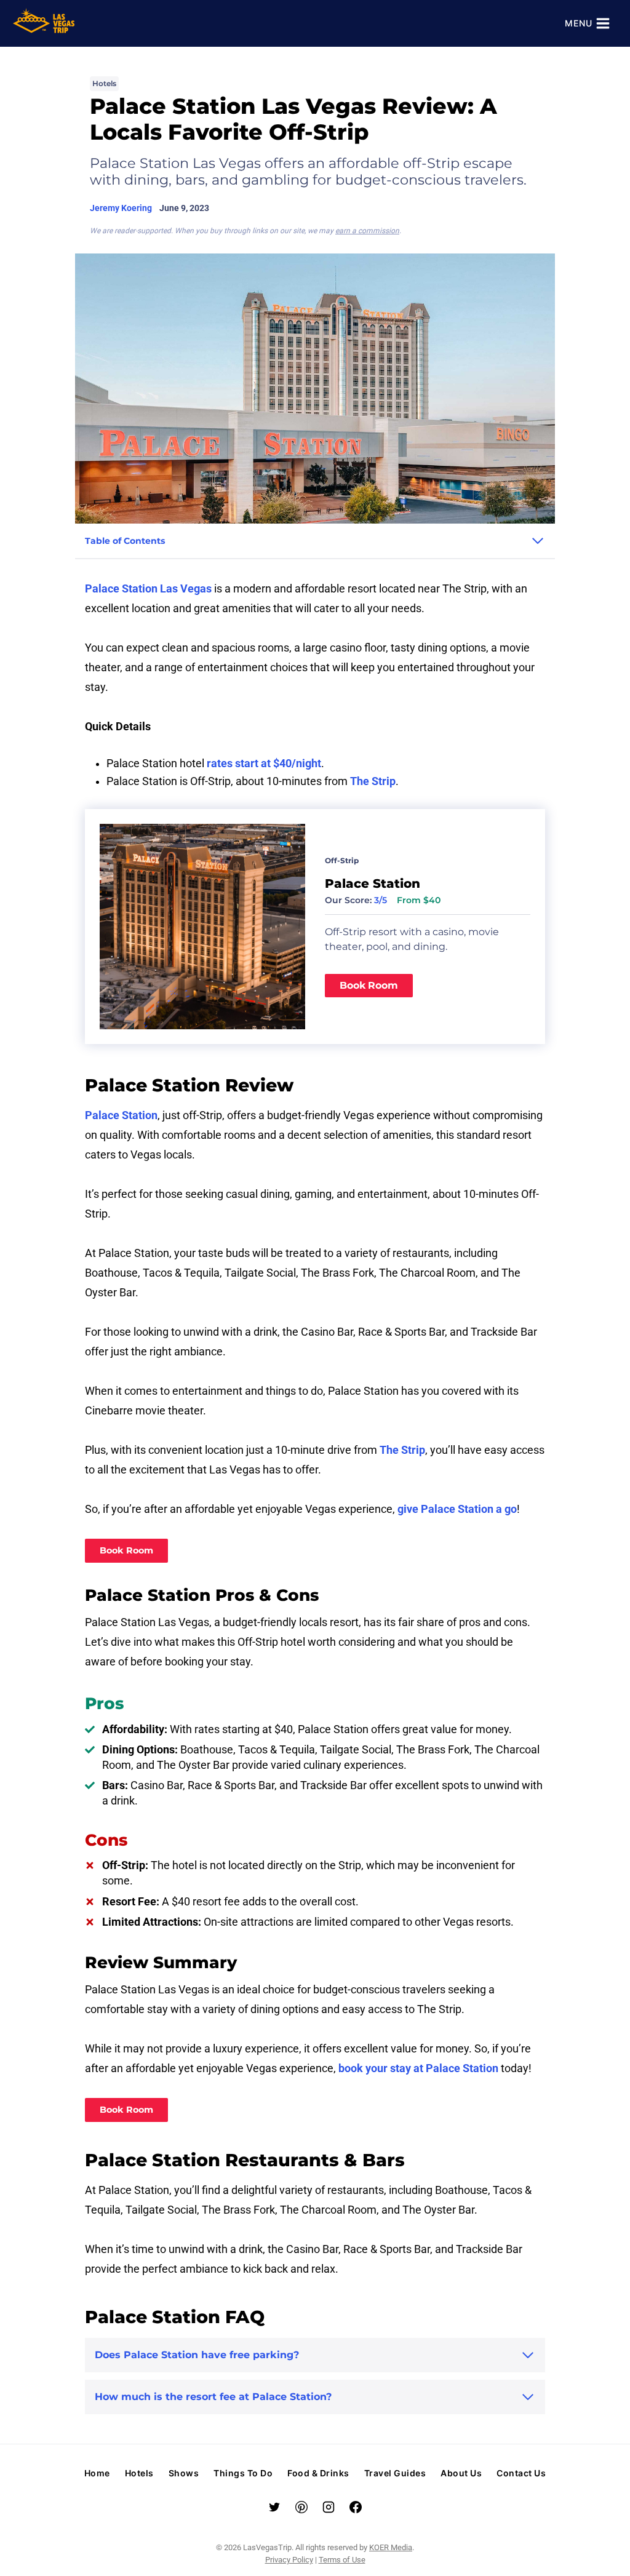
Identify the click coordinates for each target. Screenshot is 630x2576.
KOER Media (391, 2547)
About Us (461, 2473)
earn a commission (367, 231)
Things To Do (243, 2473)
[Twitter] (274, 2507)
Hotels (104, 83)
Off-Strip (342, 860)
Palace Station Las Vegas (148, 589)
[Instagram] (329, 2507)
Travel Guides (395, 2473)
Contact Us (521, 2473)
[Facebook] (356, 2507)
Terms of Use (342, 2560)
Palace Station (121, 1115)
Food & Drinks (318, 2473)
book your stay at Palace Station (418, 2068)
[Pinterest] (301, 2507)
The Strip (373, 781)
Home (97, 2473)
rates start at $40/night (264, 764)
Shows (184, 2473)
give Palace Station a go (457, 1509)
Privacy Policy (289, 2560)
